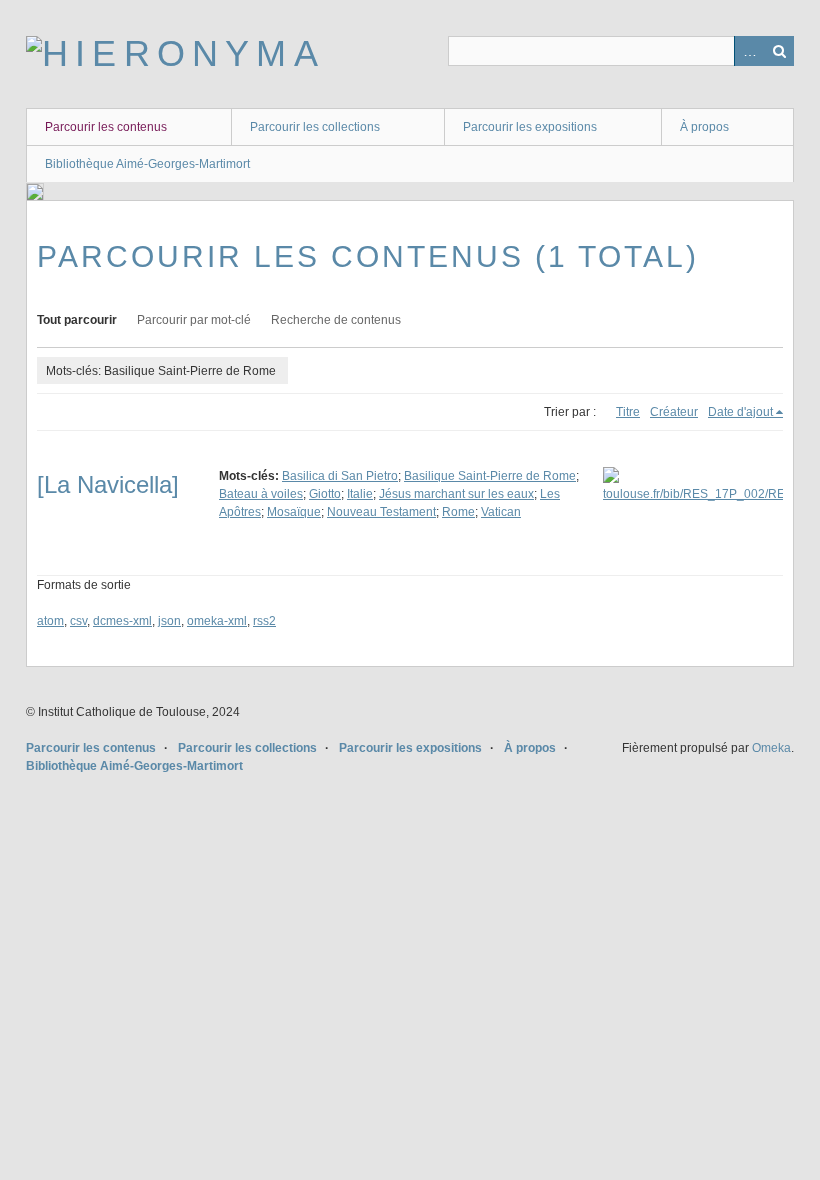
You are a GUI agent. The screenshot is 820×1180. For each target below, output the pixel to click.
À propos (704, 127)
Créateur (674, 412)
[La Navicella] (108, 484)
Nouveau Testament (381, 512)
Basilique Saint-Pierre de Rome (490, 476)
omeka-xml (217, 621)
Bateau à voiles (261, 494)
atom (50, 621)
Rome (458, 512)
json (169, 621)
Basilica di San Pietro (340, 476)
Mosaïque (294, 512)
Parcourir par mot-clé (194, 320)
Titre (628, 412)
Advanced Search (749, 51)
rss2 (264, 621)
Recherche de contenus (336, 320)
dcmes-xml (122, 621)
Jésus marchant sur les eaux (456, 494)
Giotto (325, 494)
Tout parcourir (77, 320)
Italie (360, 494)
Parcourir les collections (315, 127)
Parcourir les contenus (106, 127)
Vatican (501, 512)
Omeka (771, 748)
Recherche (779, 51)
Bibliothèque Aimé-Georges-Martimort (147, 164)
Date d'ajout (740, 412)
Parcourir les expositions (530, 127)
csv (78, 621)
